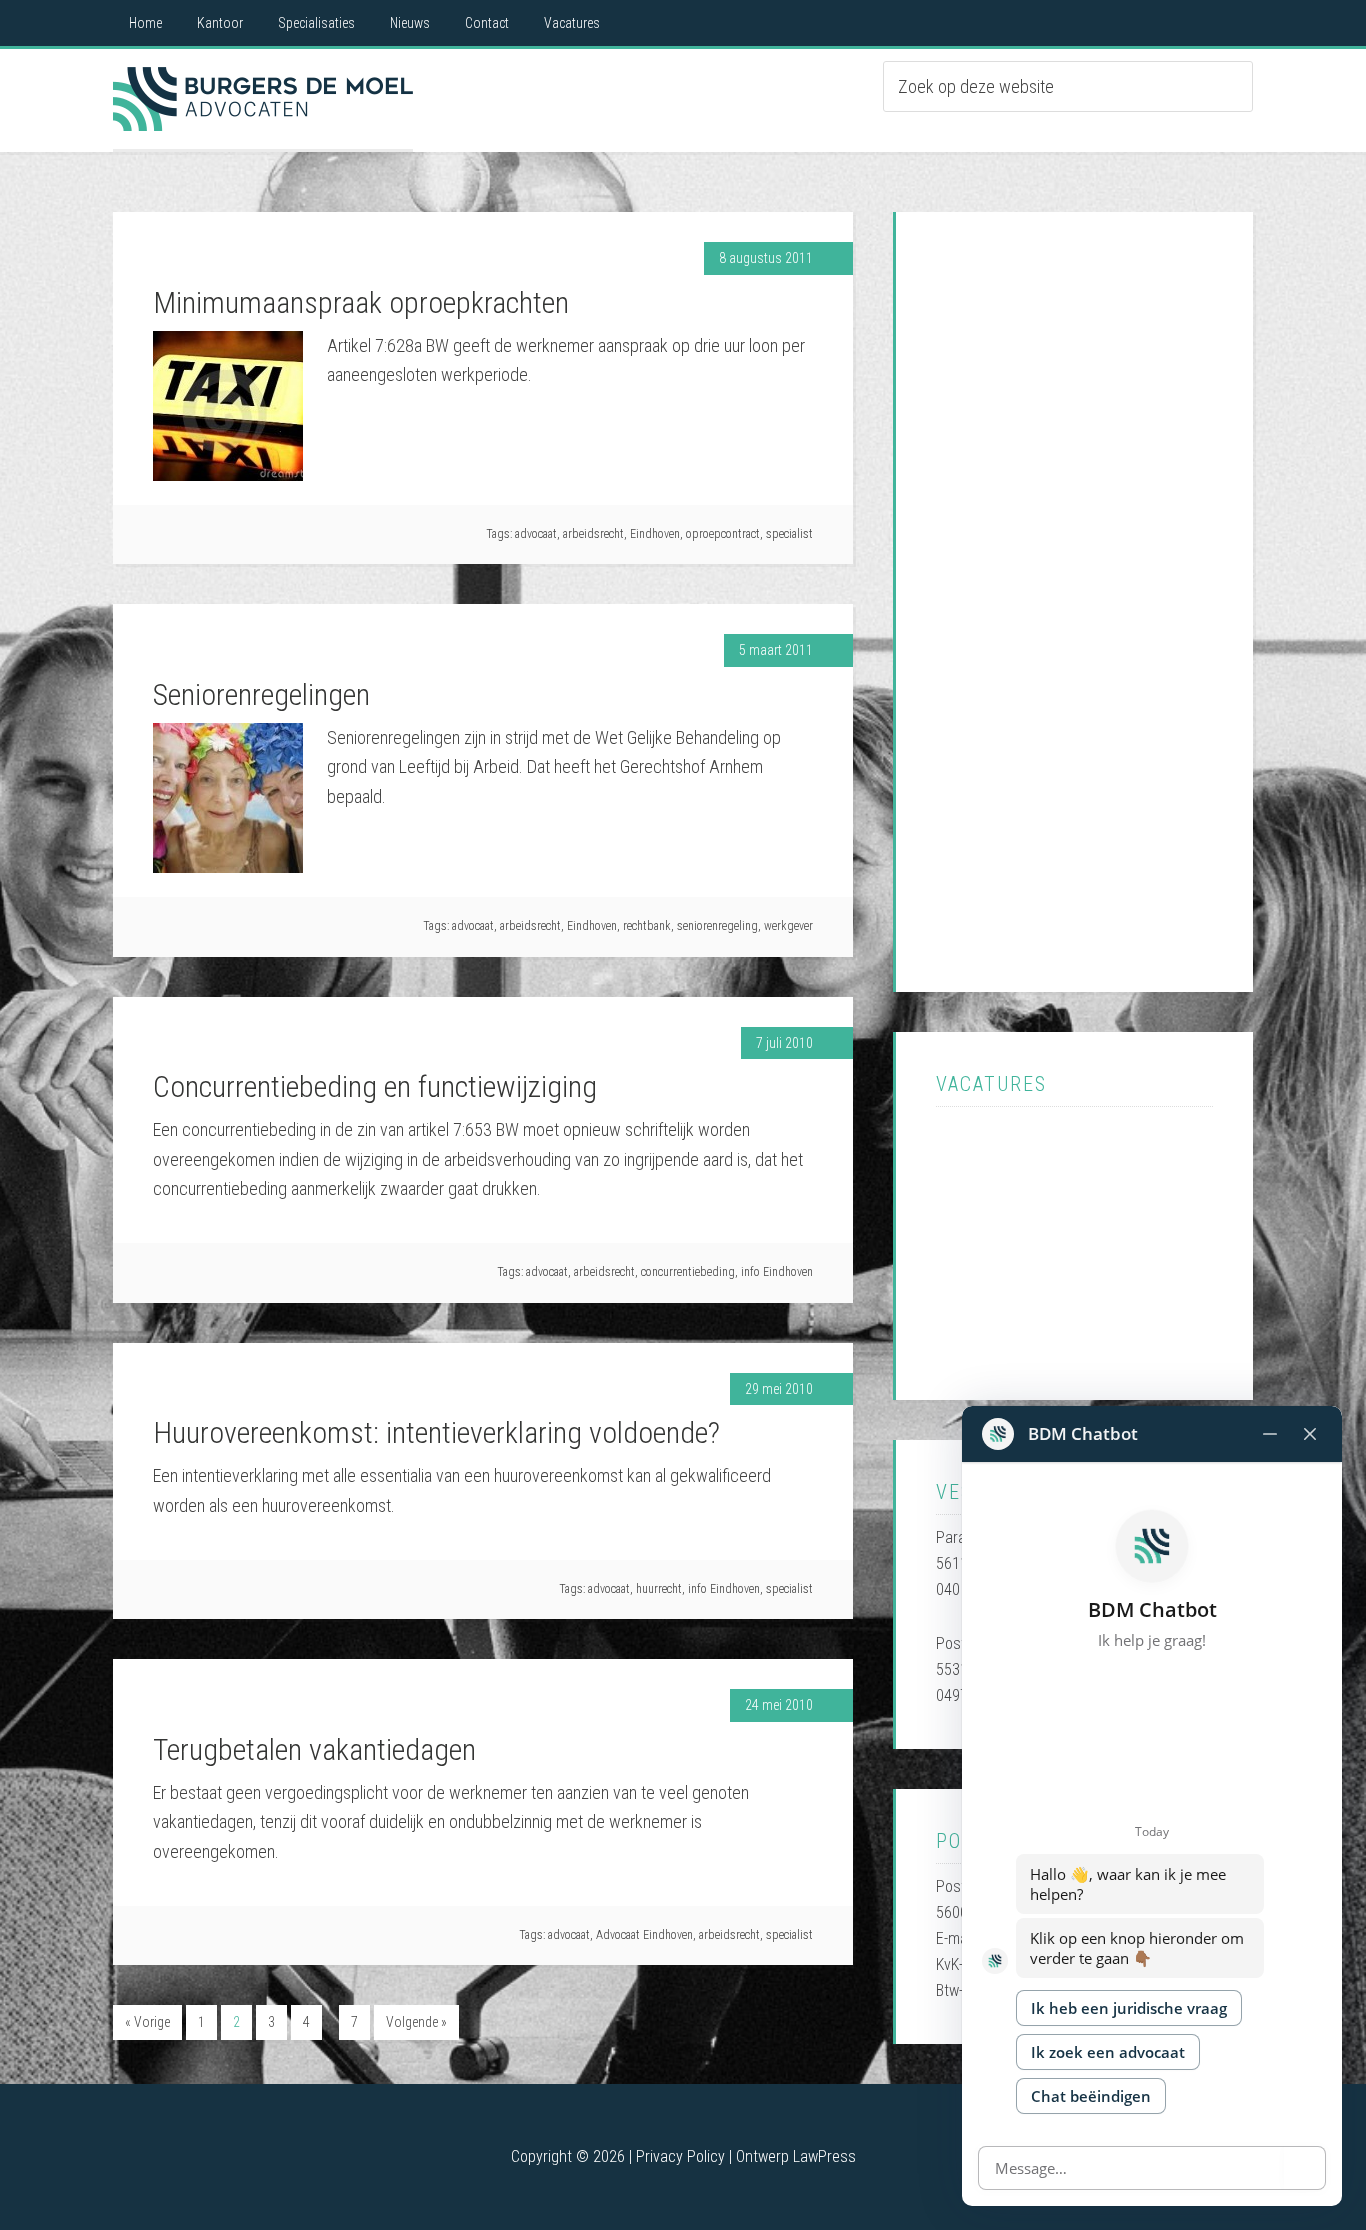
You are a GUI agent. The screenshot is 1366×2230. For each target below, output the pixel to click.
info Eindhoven (777, 1272)
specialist (789, 534)
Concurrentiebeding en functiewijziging (375, 1086)
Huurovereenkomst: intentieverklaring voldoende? (436, 1432)
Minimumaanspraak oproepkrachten (361, 302)
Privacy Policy (680, 2156)
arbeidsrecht (593, 534)
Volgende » (416, 2022)
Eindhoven (655, 534)
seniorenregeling (717, 926)
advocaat (536, 534)
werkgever (788, 926)
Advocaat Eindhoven (263, 99)
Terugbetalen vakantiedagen (314, 1749)
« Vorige (147, 2022)
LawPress (824, 2156)
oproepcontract (723, 534)
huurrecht (659, 1589)
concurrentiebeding (688, 1272)
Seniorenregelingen (261, 694)
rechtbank (647, 926)
